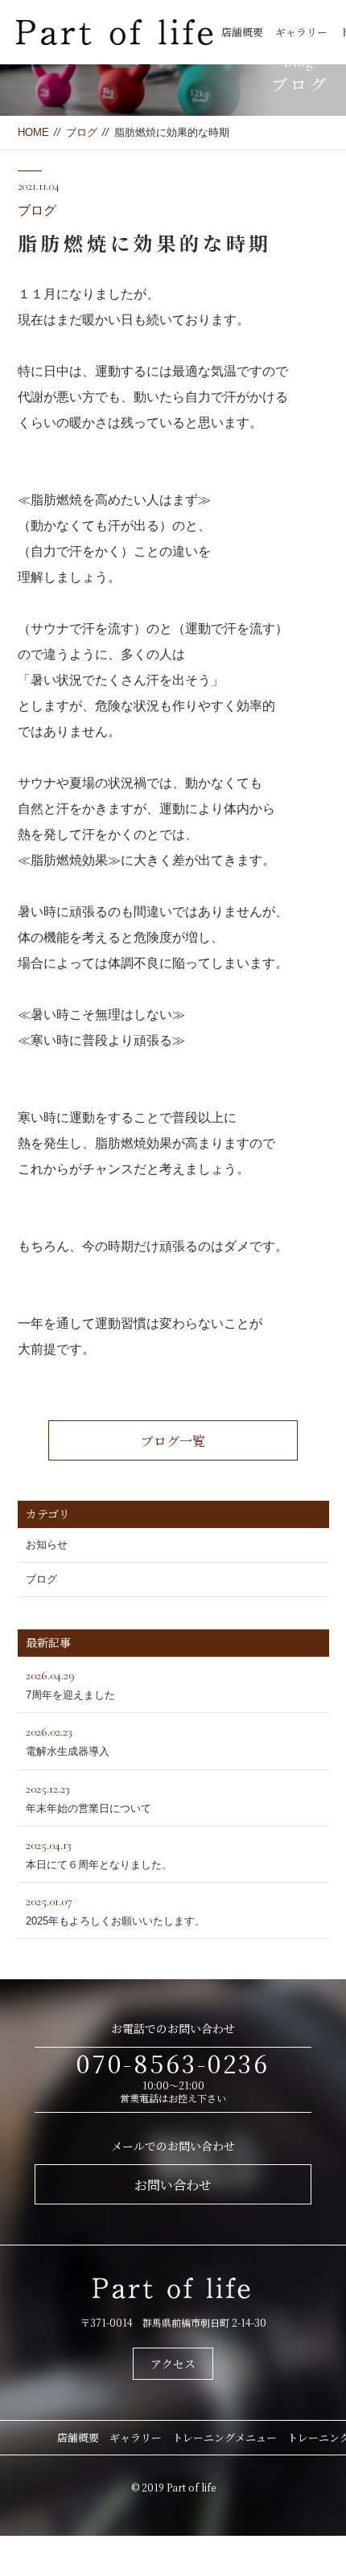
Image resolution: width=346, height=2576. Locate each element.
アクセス (173, 2364)
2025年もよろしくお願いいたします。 (115, 1910)
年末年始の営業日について (89, 1797)
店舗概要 (242, 32)
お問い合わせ (173, 2185)
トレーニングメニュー (224, 2437)
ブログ (82, 132)
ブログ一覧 (173, 1441)
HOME (33, 132)
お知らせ (47, 1545)
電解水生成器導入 (68, 1740)
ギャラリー (301, 32)
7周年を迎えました (70, 1684)
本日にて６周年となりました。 (99, 1854)
